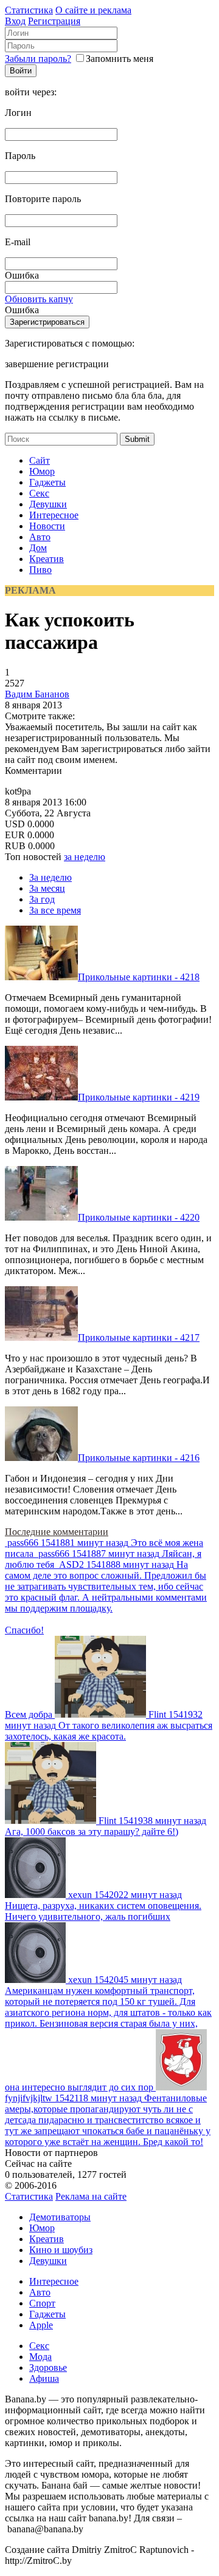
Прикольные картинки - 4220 (139, 1217)
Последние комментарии (57, 1532)
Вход (15, 21)
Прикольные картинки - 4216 (139, 1458)
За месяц (47, 888)
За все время (55, 910)
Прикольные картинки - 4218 (139, 977)
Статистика (29, 10)
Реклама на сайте (91, 2196)
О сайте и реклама (93, 10)
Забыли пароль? (38, 59)
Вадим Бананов (37, 694)
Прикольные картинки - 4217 (139, 1337)
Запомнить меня (120, 59)
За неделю (50, 877)
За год (42, 899)
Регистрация (54, 21)
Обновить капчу (39, 299)
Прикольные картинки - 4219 (139, 1097)
